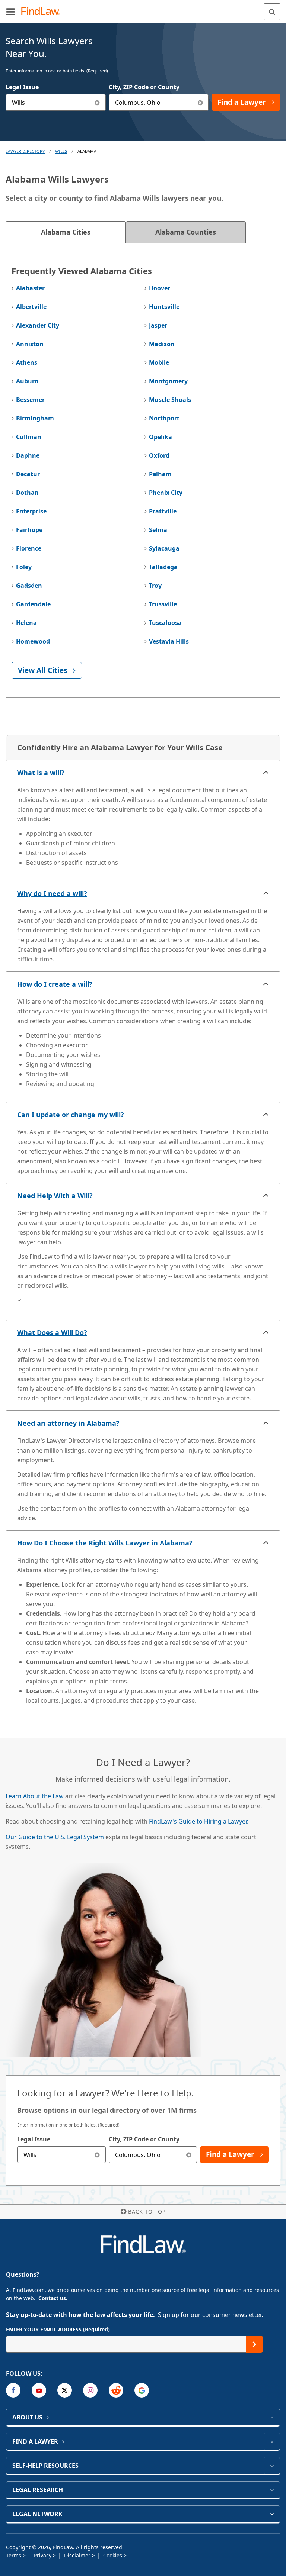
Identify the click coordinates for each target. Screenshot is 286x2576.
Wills (61, 151)
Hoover (160, 288)
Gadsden (29, 586)
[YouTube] (39, 2390)
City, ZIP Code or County (144, 87)
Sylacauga (164, 548)
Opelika (161, 437)
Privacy (43, 2555)
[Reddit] (116, 2390)
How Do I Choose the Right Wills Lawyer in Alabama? (105, 1543)
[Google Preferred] (142, 2390)
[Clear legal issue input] (97, 102)
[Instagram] (90, 2390)
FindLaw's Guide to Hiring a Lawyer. (199, 1821)
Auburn (27, 381)
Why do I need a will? (52, 893)
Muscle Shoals (170, 400)
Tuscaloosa (165, 623)
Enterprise (31, 511)
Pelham (160, 474)
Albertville (31, 307)
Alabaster (30, 288)
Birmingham (35, 418)
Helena (26, 623)
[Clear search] (97, 2155)
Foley (24, 567)
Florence (29, 548)
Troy (155, 586)
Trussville (163, 604)
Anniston (30, 344)
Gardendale (33, 604)
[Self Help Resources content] (272, 2466)
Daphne (28, 455)
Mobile (159, 362)
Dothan (27, 493)
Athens (27, 362)
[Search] (272, 12)
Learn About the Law (35, 1796)
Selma (158, 530)
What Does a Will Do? (52, 1332)
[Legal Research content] (272, 2490)
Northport (164, 418)
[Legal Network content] (272, 2514)
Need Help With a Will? (55, 1196)
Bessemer (30, 400)
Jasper (158, 325)
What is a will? (41, 773)
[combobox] (56, 102)
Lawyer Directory (25, 151)
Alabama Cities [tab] (66, 232)
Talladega (163, 567)
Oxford (159, 455)
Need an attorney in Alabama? (68, 1423)
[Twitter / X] (65, 2390)
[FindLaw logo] (43, 12)
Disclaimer (78, 2555)
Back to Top (147, 2211)
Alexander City (38, 325)
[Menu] (10, 12)
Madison (162, 344)
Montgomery (168, 381)
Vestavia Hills (169, 641)
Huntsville (164, 307)
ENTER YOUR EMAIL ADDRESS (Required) (58, 2329)
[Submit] (255, 2344)
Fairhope (29, 530)
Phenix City (166, 493)
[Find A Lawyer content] (272, 2441)
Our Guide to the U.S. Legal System (55, 1837)
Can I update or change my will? (71, 1115)
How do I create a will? (55, 984)
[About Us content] (272, 2417)
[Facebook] (13, 2390)
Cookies (113, 2555)
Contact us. (53, 2298)
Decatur (28, 474)
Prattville (163, 511)
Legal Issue (22, 87)
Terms (14, 2555)
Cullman (29, 437)
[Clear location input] (200, 102)
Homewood (33, 641)
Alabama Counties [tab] (186, 232)
